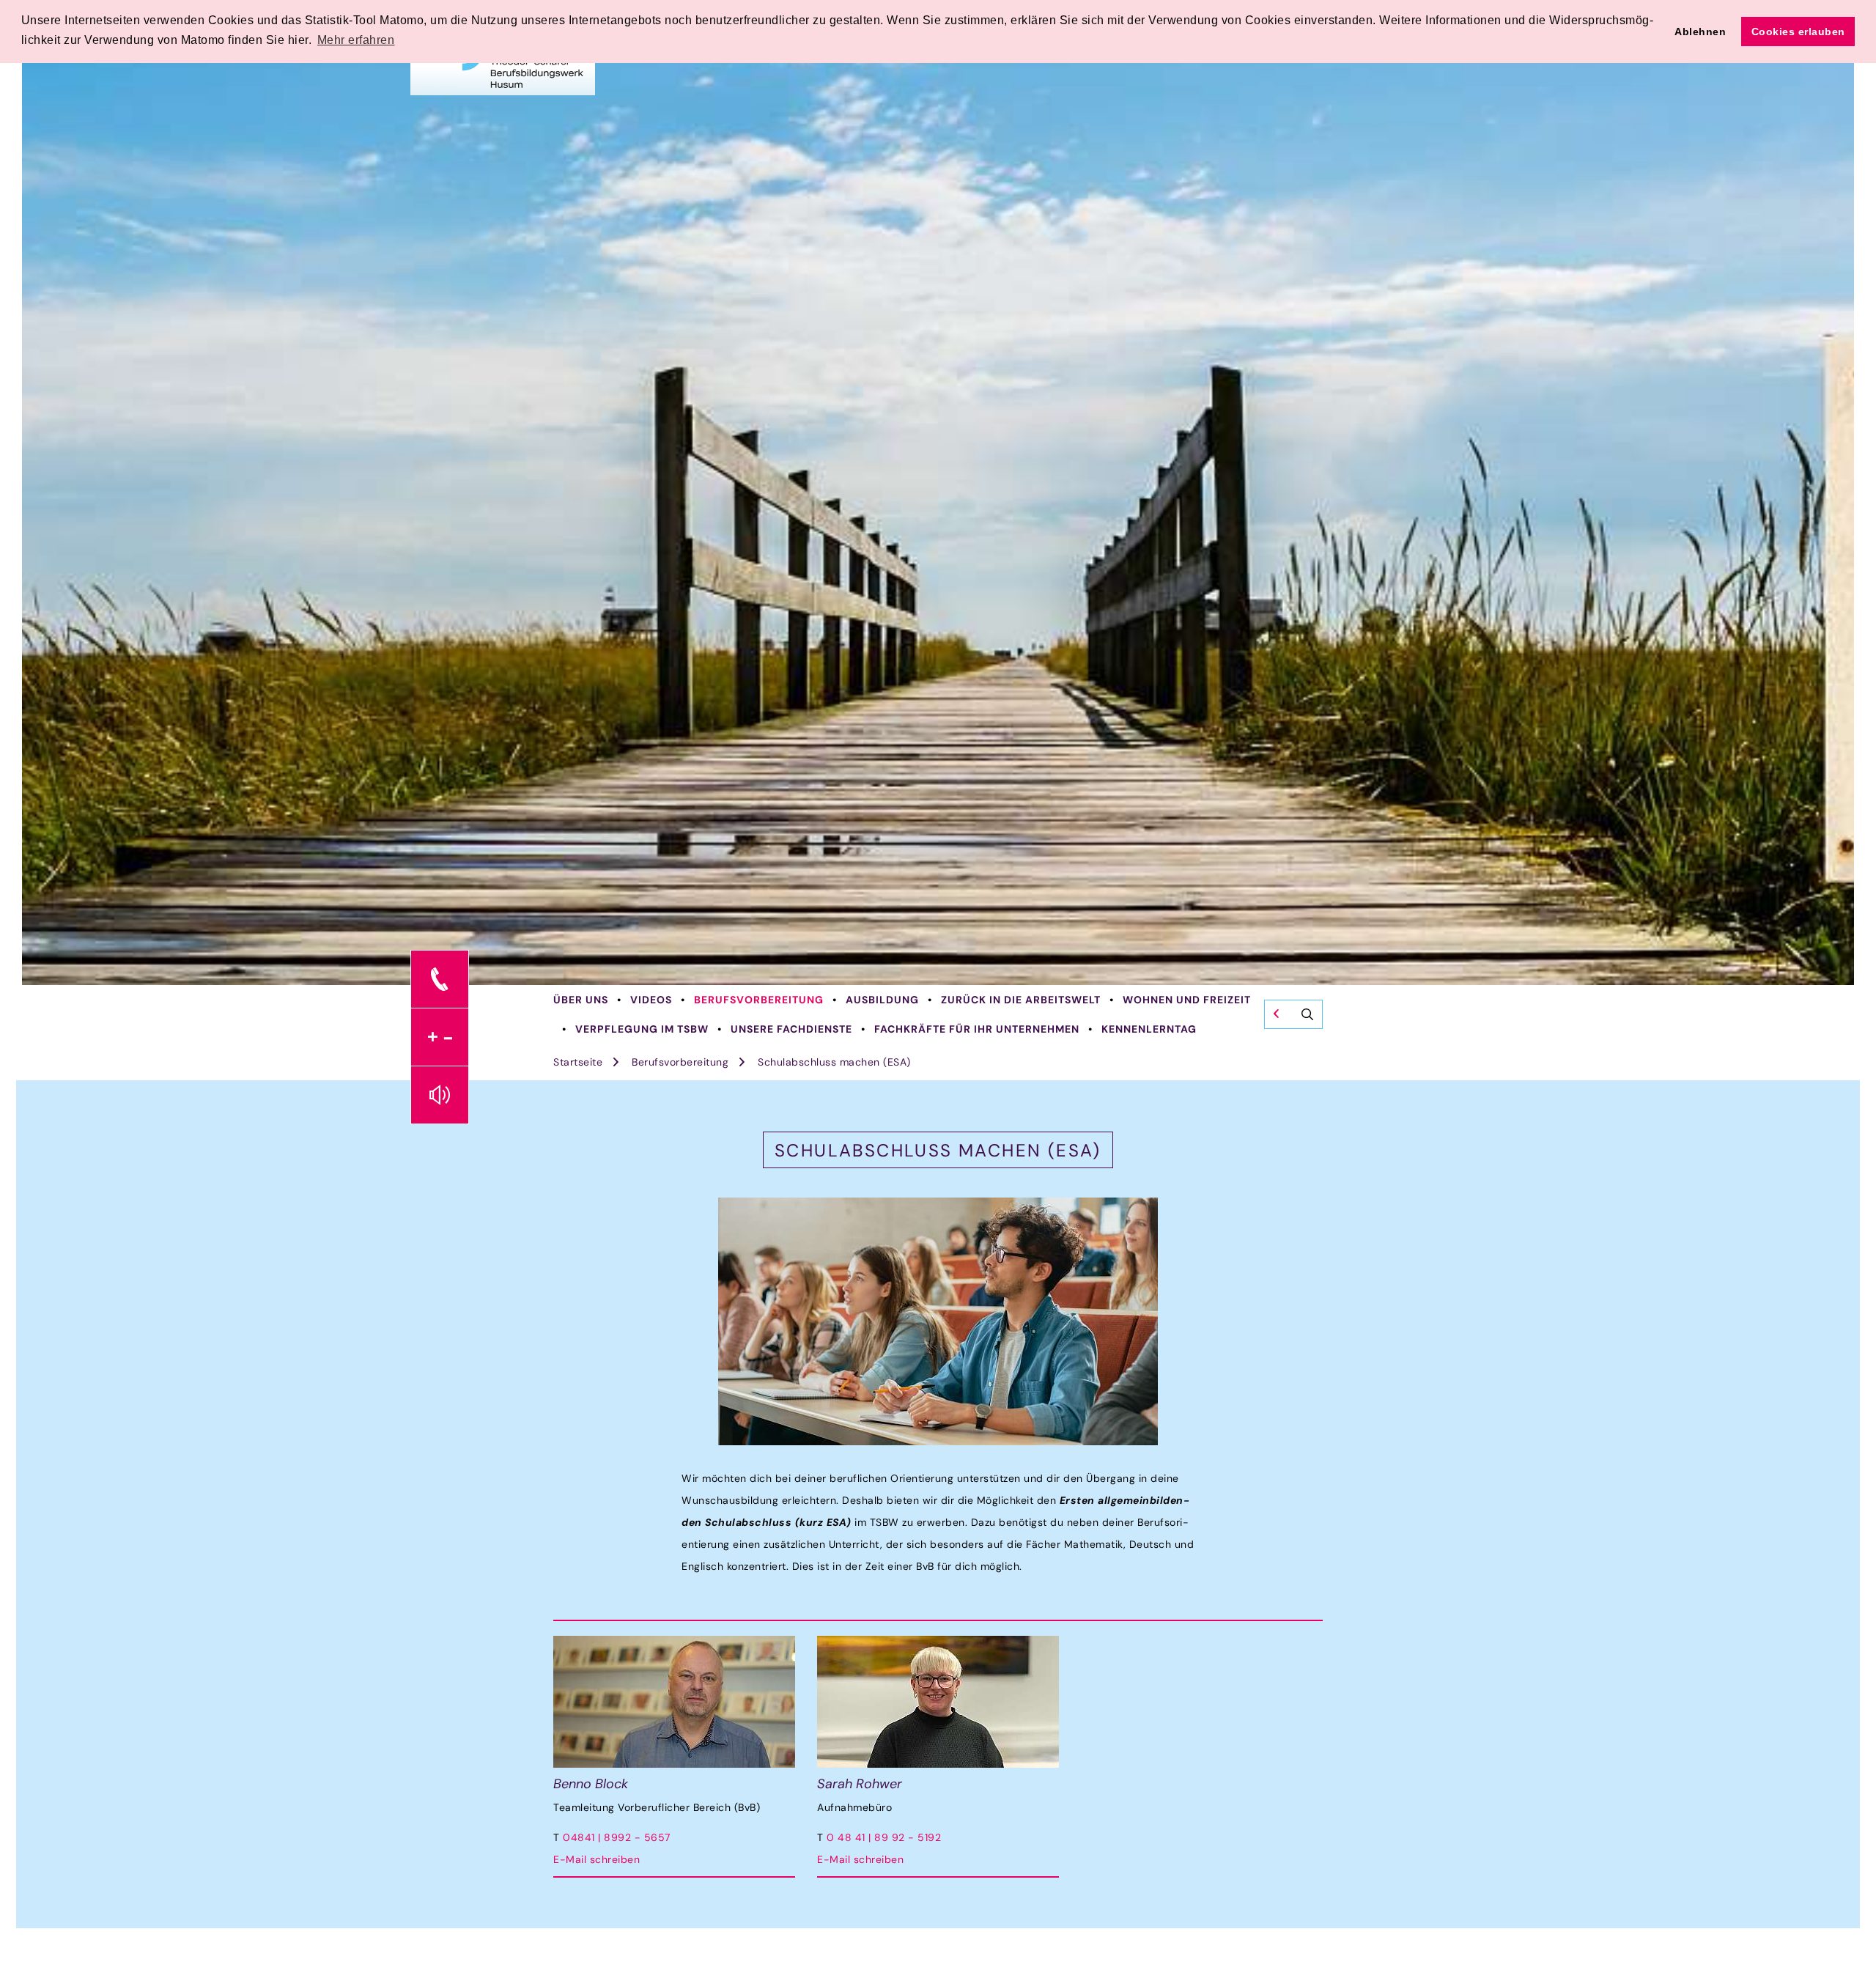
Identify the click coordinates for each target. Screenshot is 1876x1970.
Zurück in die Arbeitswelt (1021, 1000)
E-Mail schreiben (597, 1859)
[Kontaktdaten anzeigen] (440, 979)
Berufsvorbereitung (759, 1000)
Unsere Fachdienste (791, 1029)
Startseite (578, 1062)
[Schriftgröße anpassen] (440, 1037)
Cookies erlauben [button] (1798, 32)
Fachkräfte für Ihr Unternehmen (977, 1029)
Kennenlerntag (1149, 1029)
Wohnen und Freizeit (1187, 1000)
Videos (651, 1000)
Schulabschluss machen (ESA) (834, 1062)
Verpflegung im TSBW (642, 1029)
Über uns (581, 1000)
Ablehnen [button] (1700, 32)
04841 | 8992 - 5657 (617, 1837)
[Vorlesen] (440, 1095)
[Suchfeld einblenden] (1293, 1014)
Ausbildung (882, 1000)
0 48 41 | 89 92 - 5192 (884, 1837)
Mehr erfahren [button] (356, 40)
